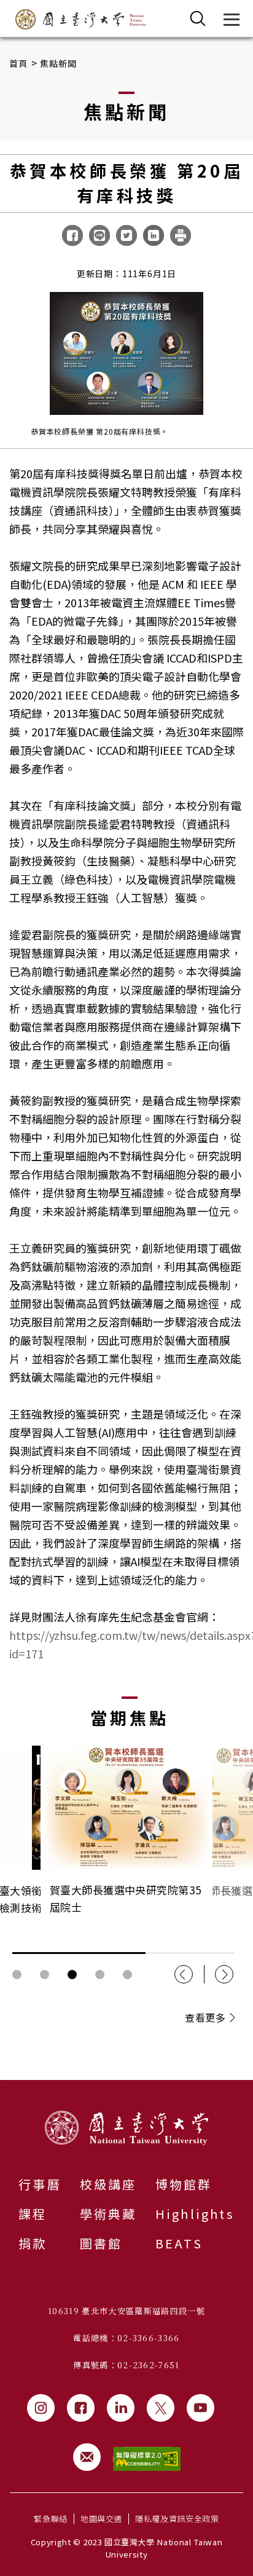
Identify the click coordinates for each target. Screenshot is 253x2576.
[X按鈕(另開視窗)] (161, 2408)
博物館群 (184, 2184)
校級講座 (108, 2184)
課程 (33, 2214)
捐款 (33, 2243)
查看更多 (205, 2017)
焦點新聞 (59, 63)
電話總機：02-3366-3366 (126, 2338)
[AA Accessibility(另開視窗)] (147, 2459)
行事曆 (40, 2184)
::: (4, 2087)
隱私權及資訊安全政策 (177, 2519)
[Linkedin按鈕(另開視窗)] (121, 2408)
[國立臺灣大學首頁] (81, 19)
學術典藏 (108, 2214)
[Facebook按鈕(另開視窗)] (81, 2408)
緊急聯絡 (51, 2519)
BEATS (179, 2243)
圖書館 (101, 2243)
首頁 (19, 63)
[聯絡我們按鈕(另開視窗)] (87, 2457)
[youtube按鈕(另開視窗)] (200, 2408)
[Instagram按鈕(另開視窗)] (41, 2408)
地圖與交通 (101, 2519)
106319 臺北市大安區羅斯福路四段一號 (126, 2311)
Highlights (195, 2214)
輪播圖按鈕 (17, 1975)
